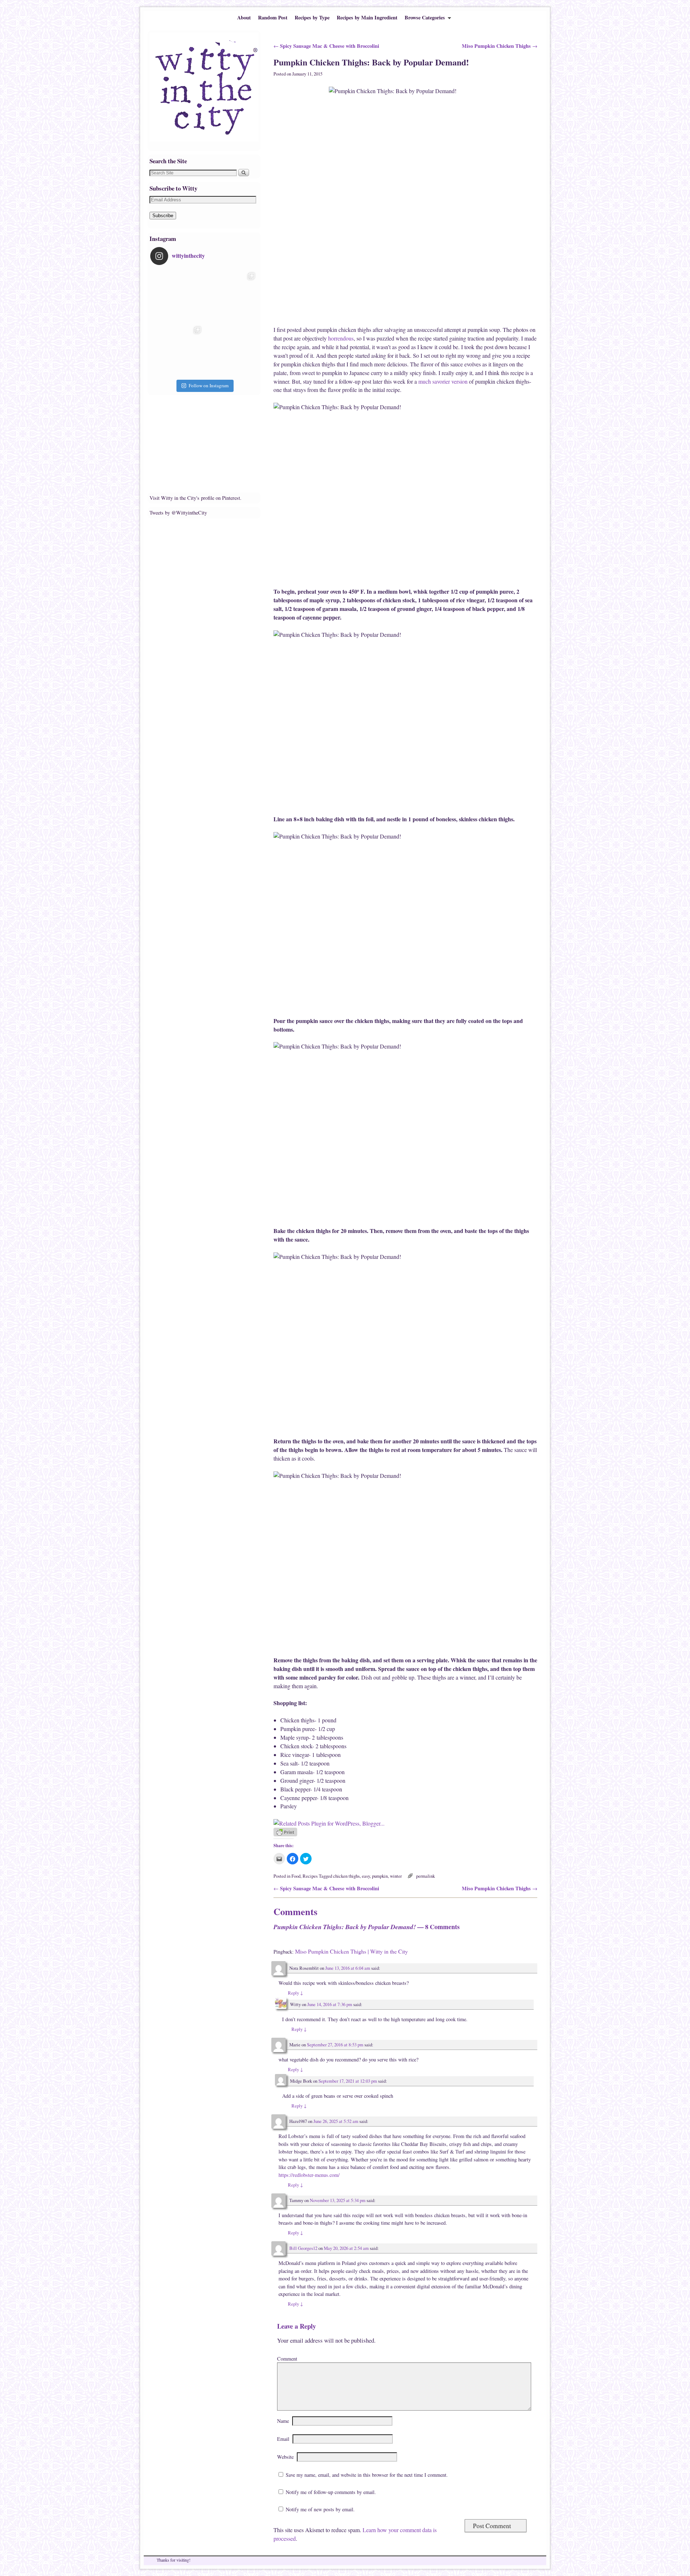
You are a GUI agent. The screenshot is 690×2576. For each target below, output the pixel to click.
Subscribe (163, 216)
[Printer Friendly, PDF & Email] (285, 1834)
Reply (295, 1993)
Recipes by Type (312, 17)
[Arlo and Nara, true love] (231, 350)
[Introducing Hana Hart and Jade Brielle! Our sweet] (231, 296)
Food (296, 1876)
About (244, 17)
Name (283, 2421)
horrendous (341, 338)
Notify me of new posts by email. (320, 2509)
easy (366, 1876)
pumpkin (380, 1876)
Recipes (310, 1876)
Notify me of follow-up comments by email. (331, 2492)
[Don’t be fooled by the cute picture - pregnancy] (177, 296)
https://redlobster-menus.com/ (309, 2175)
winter (396, 1876)
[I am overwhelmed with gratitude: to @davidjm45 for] (177, 350)
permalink (425, 1876)
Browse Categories (423, 19)
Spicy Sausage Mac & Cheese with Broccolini (326, 46)
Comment (287, 2359)
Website (285, 2457)
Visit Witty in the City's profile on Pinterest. (195, 498)
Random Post (273, 17)
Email (283, 2439)
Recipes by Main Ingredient (367, 17)
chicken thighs (346, 1876)
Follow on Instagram (209, 385)
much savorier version (444, 381)
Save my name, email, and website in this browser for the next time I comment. (367, 2475)
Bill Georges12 (303, 2248)
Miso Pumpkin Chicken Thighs (500, 46)
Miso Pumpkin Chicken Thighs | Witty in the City (351, 1951)
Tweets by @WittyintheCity (178, 513)
